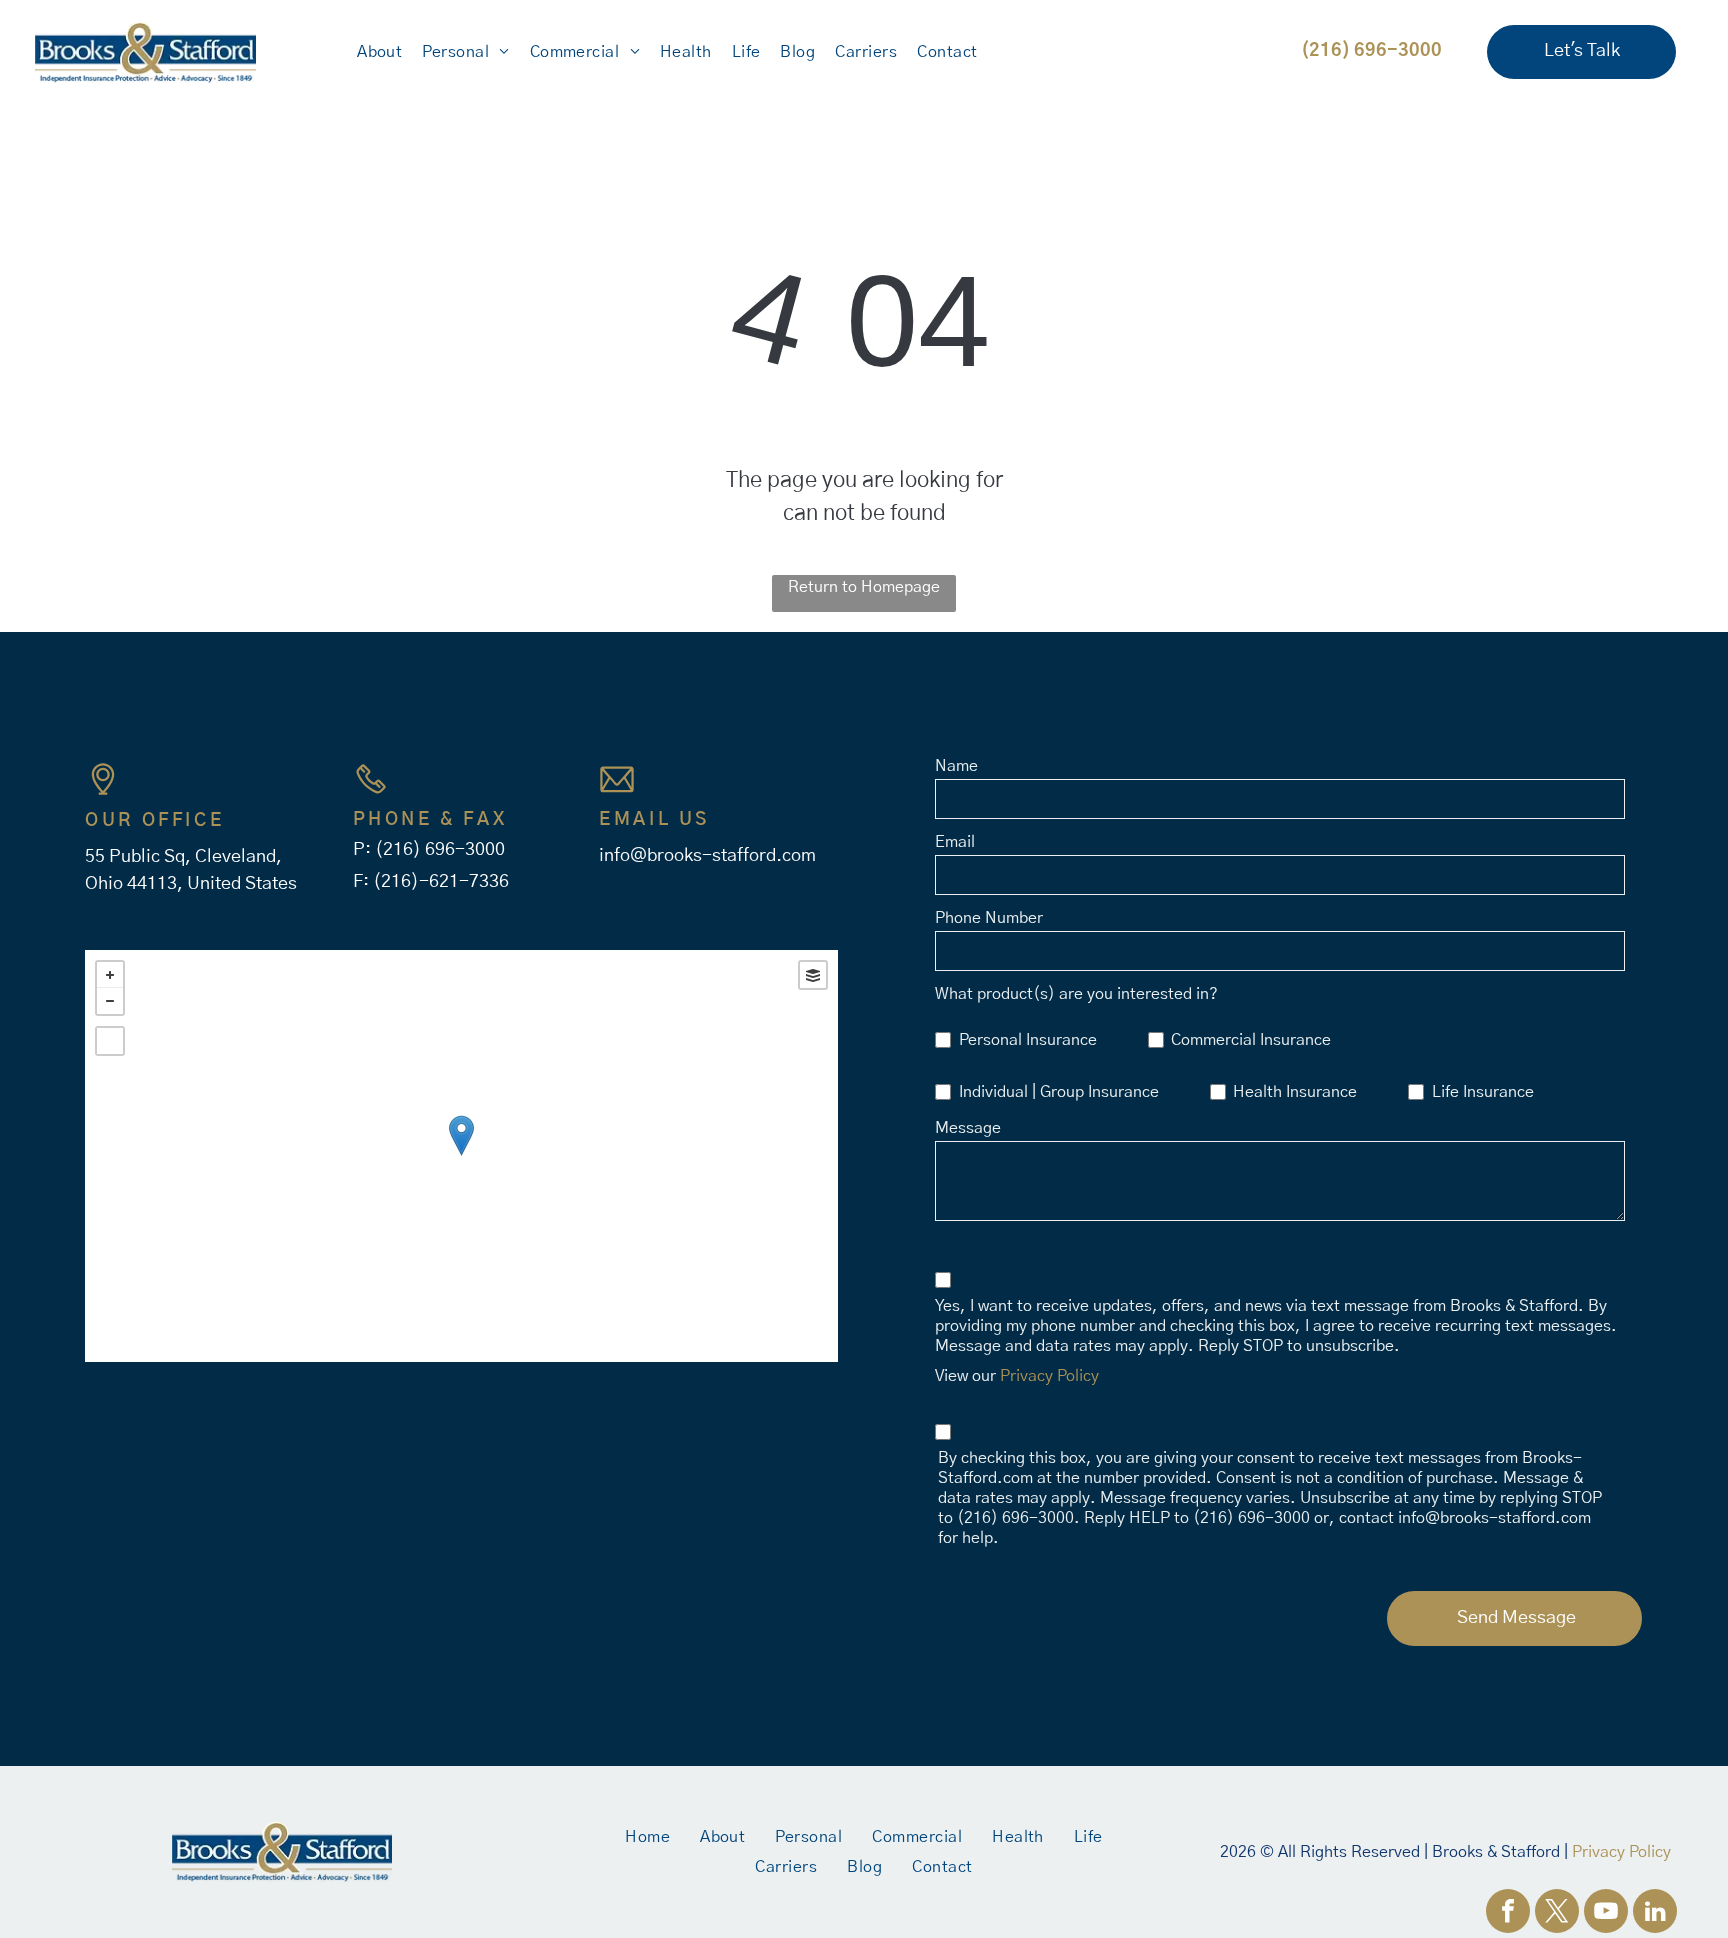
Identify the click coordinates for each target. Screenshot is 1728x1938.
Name (956, 766)
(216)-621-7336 (441, 882)
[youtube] (1606, 1913)
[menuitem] (379, 52)
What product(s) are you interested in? (1076, 994)
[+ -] (461, 1156)
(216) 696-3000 (440, 850)
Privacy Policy (1049, 1376)
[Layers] (813, 975)
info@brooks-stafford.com (707, 856)
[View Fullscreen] (110, 1041)
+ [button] (110, 975)
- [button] (110, 1001)
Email (955, 842)
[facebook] (1508, 1913)
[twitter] (1557, 1913)
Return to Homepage (864, 587)
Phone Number (989, 918)
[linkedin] (1655, 1913)
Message (968, 1128)
